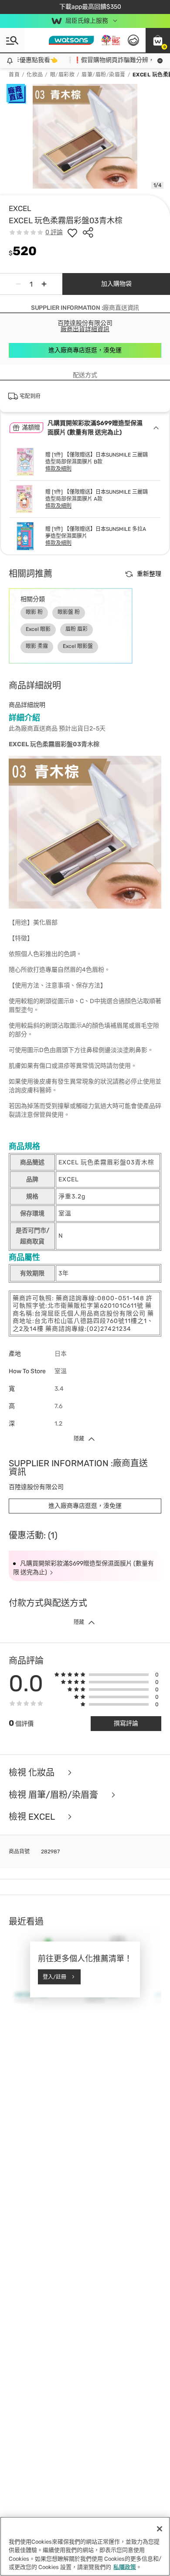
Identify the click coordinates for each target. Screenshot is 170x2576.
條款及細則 (58, 469)
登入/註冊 (54, 1977)
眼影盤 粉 (69, 612)
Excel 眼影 (38, 629)
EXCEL (20, 208)
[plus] (44, 284)
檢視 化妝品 (33, 1773)
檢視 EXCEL (33, 1817)
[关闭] (160, 2529)
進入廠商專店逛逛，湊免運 (85, 350)
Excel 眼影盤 (78, 646)
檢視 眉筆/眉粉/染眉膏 (54, 1795)
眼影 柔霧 (37, 646)
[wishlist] (72, 232)
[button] (158, 40)
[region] (85, 2546)
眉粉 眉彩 (76, 629)
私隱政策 (125, 2567)
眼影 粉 (34, 612)
